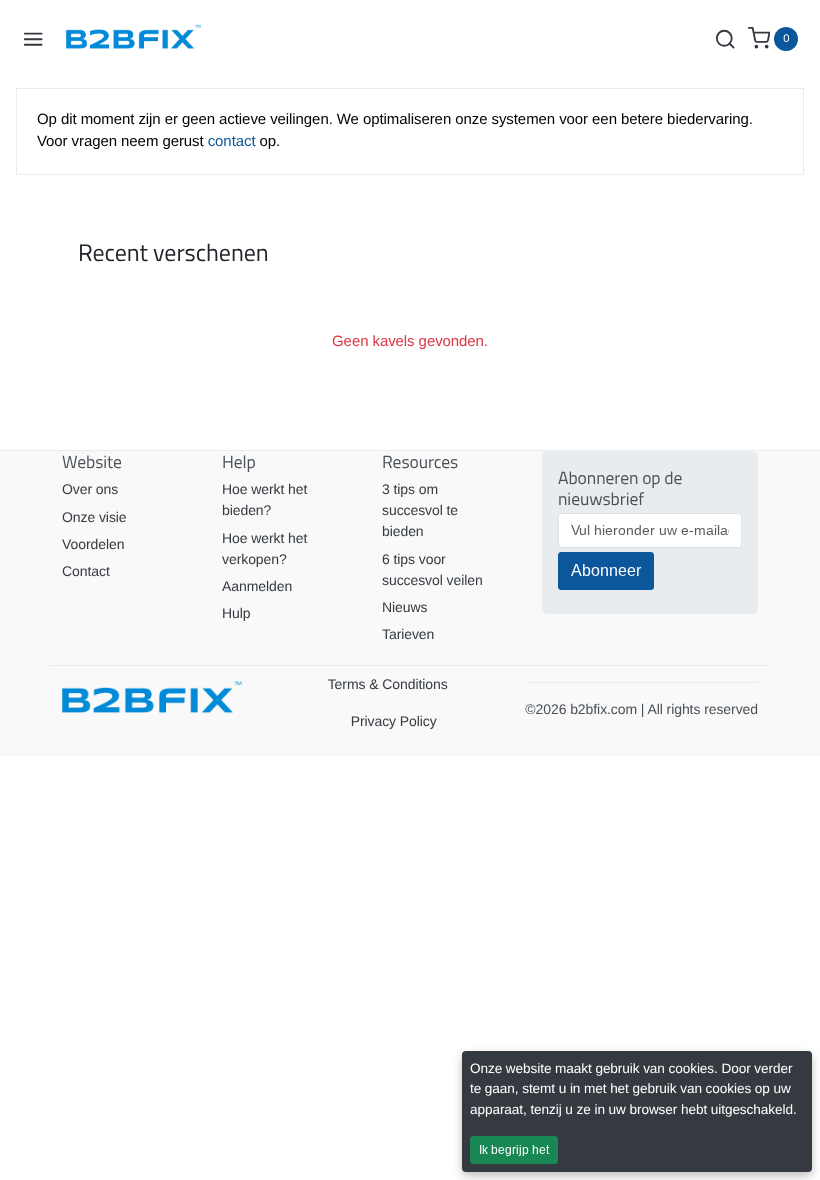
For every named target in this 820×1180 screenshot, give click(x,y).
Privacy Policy (394, 721)
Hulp (236, 613)
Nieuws (404, 607)
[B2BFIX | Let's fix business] (141, 39)
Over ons (90, 489)
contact (234, 141)
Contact (86, 571)
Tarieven (408, 634)
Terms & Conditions (388, 684)
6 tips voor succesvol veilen (432, 569)
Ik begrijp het (514, 1150)
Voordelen (93, 544)
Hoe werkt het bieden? (264, 499)
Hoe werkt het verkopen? (264, 548)
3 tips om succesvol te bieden (420, 510)
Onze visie (94, 517)
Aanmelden (257, 586)
